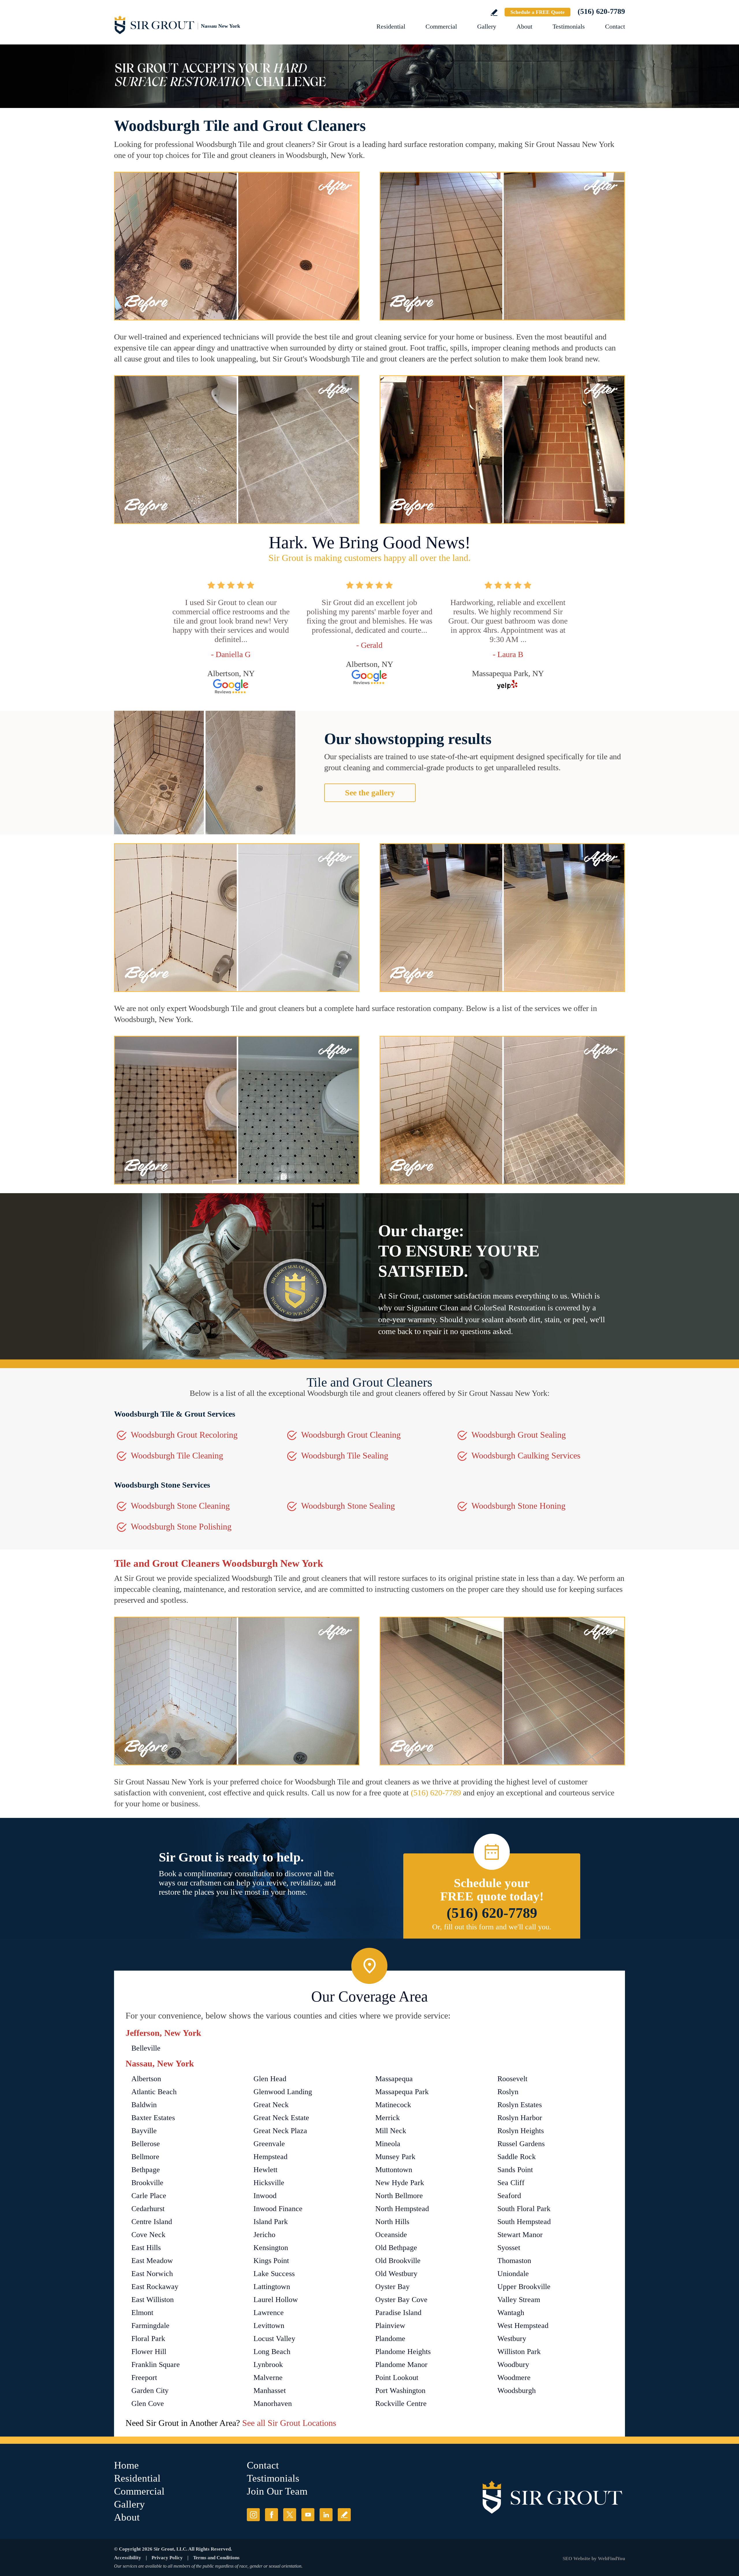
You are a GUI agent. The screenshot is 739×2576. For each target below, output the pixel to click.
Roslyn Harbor (520, 2118)
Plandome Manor (401, 2365)
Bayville (144, 2131)
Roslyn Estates (520, 2105)
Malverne (268, 2378)
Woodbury (513, 2365)
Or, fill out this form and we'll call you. (492, 1927)
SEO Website (576, 2559)
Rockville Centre (401, 2404)
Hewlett (265, 2170)
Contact (615, 26)
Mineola (388, 2144)
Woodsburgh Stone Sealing (348, 1506)
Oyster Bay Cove (401, 2300)
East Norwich (152, 2274)
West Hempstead (523, 2326)
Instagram (253, 2515)
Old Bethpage (396, 2248)
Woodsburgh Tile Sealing (345, 1455)
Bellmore (145, 2157)
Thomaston (514, 2261)
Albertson (146, 2079)
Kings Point (271, 2261)
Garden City (150, 2391)
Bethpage (146, 2170)
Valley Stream (519, 2300)
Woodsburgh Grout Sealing (519, 1435)
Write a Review (494, 13)
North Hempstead (402, 2209)
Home (126, 2465)
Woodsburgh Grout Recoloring (184, 1435)
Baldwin (144, 2105)
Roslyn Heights (521, 2131)
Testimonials (569, 26)
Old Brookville (398, 2261)
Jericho (264, 2235)
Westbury (512, 2339)
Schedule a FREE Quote (538, 12)
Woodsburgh (517, 2391)
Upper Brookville (524, 2287)
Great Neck (271, 2105)
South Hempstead (524, 2222)
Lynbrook (268, 2365)
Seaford (509, 2196)
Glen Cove (148, 2404)
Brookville (147, 2183)
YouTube (308, 2515)
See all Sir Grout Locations (289, 2423)
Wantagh (511, 2313)
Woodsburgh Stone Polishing (181, 1526)
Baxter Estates (153, 2118)
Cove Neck (148, 2235)
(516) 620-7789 (601, 11)
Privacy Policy (167, 2558)
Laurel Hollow (276, 2300)
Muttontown (394, 2170)
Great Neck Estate (281, 2118)
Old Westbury (396, 2274)
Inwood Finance (278, 2209)
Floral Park (148, 2339)
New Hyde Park (400, 2183)
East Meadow (152, 2261)
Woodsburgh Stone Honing (518, 1506)
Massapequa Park (402, 2092)
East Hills (146, 2248)
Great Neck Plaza (280, 2131)
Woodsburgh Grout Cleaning (351, 1435)
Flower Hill (149, 2352)
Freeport (144, 2378)
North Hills (392, 2222)
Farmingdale (150, 2326)
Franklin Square (156, 2365)
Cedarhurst (148, 2209)
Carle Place (149, 2196)
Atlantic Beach (154, 2092)
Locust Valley (274, 2339)
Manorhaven (273, 2404)
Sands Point (515, 2170)
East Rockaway (155, 2287)
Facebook (271, 2515)
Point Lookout (397, 2378)
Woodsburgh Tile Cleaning (177, 1455)
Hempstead (270, 2157)
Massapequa (394, 2079)
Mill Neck (391, 2131)
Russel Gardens (521, 2144)
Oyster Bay (392, 2287)
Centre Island (152, 2222)
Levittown (269, 2326)
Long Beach (272, 2352)
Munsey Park (395, 2157)
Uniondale (513, 2274)
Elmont (142, 2313)
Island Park (271, 2222)
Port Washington (400, 2391)
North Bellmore (399, 2196)
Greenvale (269, 2144)
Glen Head (270, 2079)
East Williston (153, 2300)
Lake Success (274, 2274)
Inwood (265, 2196)
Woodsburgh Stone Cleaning (180, 1506)
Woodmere (514, 2378)
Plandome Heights (403, 2352)
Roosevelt (512, 2079)
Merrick (388, 2118)
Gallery (487, 26)
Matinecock (393, 2105)
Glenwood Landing (283, 2092)
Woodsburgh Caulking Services (526, 1455)
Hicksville (269, 2183)
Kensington (271, 2248)
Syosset (509, 2248)
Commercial (441, 26)
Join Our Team (277, 2491)
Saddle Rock (517, 2157)
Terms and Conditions (216, 2558)
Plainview (390, 2326)
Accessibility (128, 2558)
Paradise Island (398, 2313)
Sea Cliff (511, 2183)
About (524, 26)
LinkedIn (326, 2515)
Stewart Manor (520, 2235)
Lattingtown (272, 2287)
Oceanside (391, 2235)
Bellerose (146, 2144)
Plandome (390, 2339)
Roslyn (508, 2092)
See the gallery (370, 793)
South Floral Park (524, 2209)
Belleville (146, 2048)
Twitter (290, 2515)
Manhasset (270, 2391)
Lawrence (269, 2313)
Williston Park (519, 2352)
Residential (391, 26)
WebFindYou (611, 2559)
